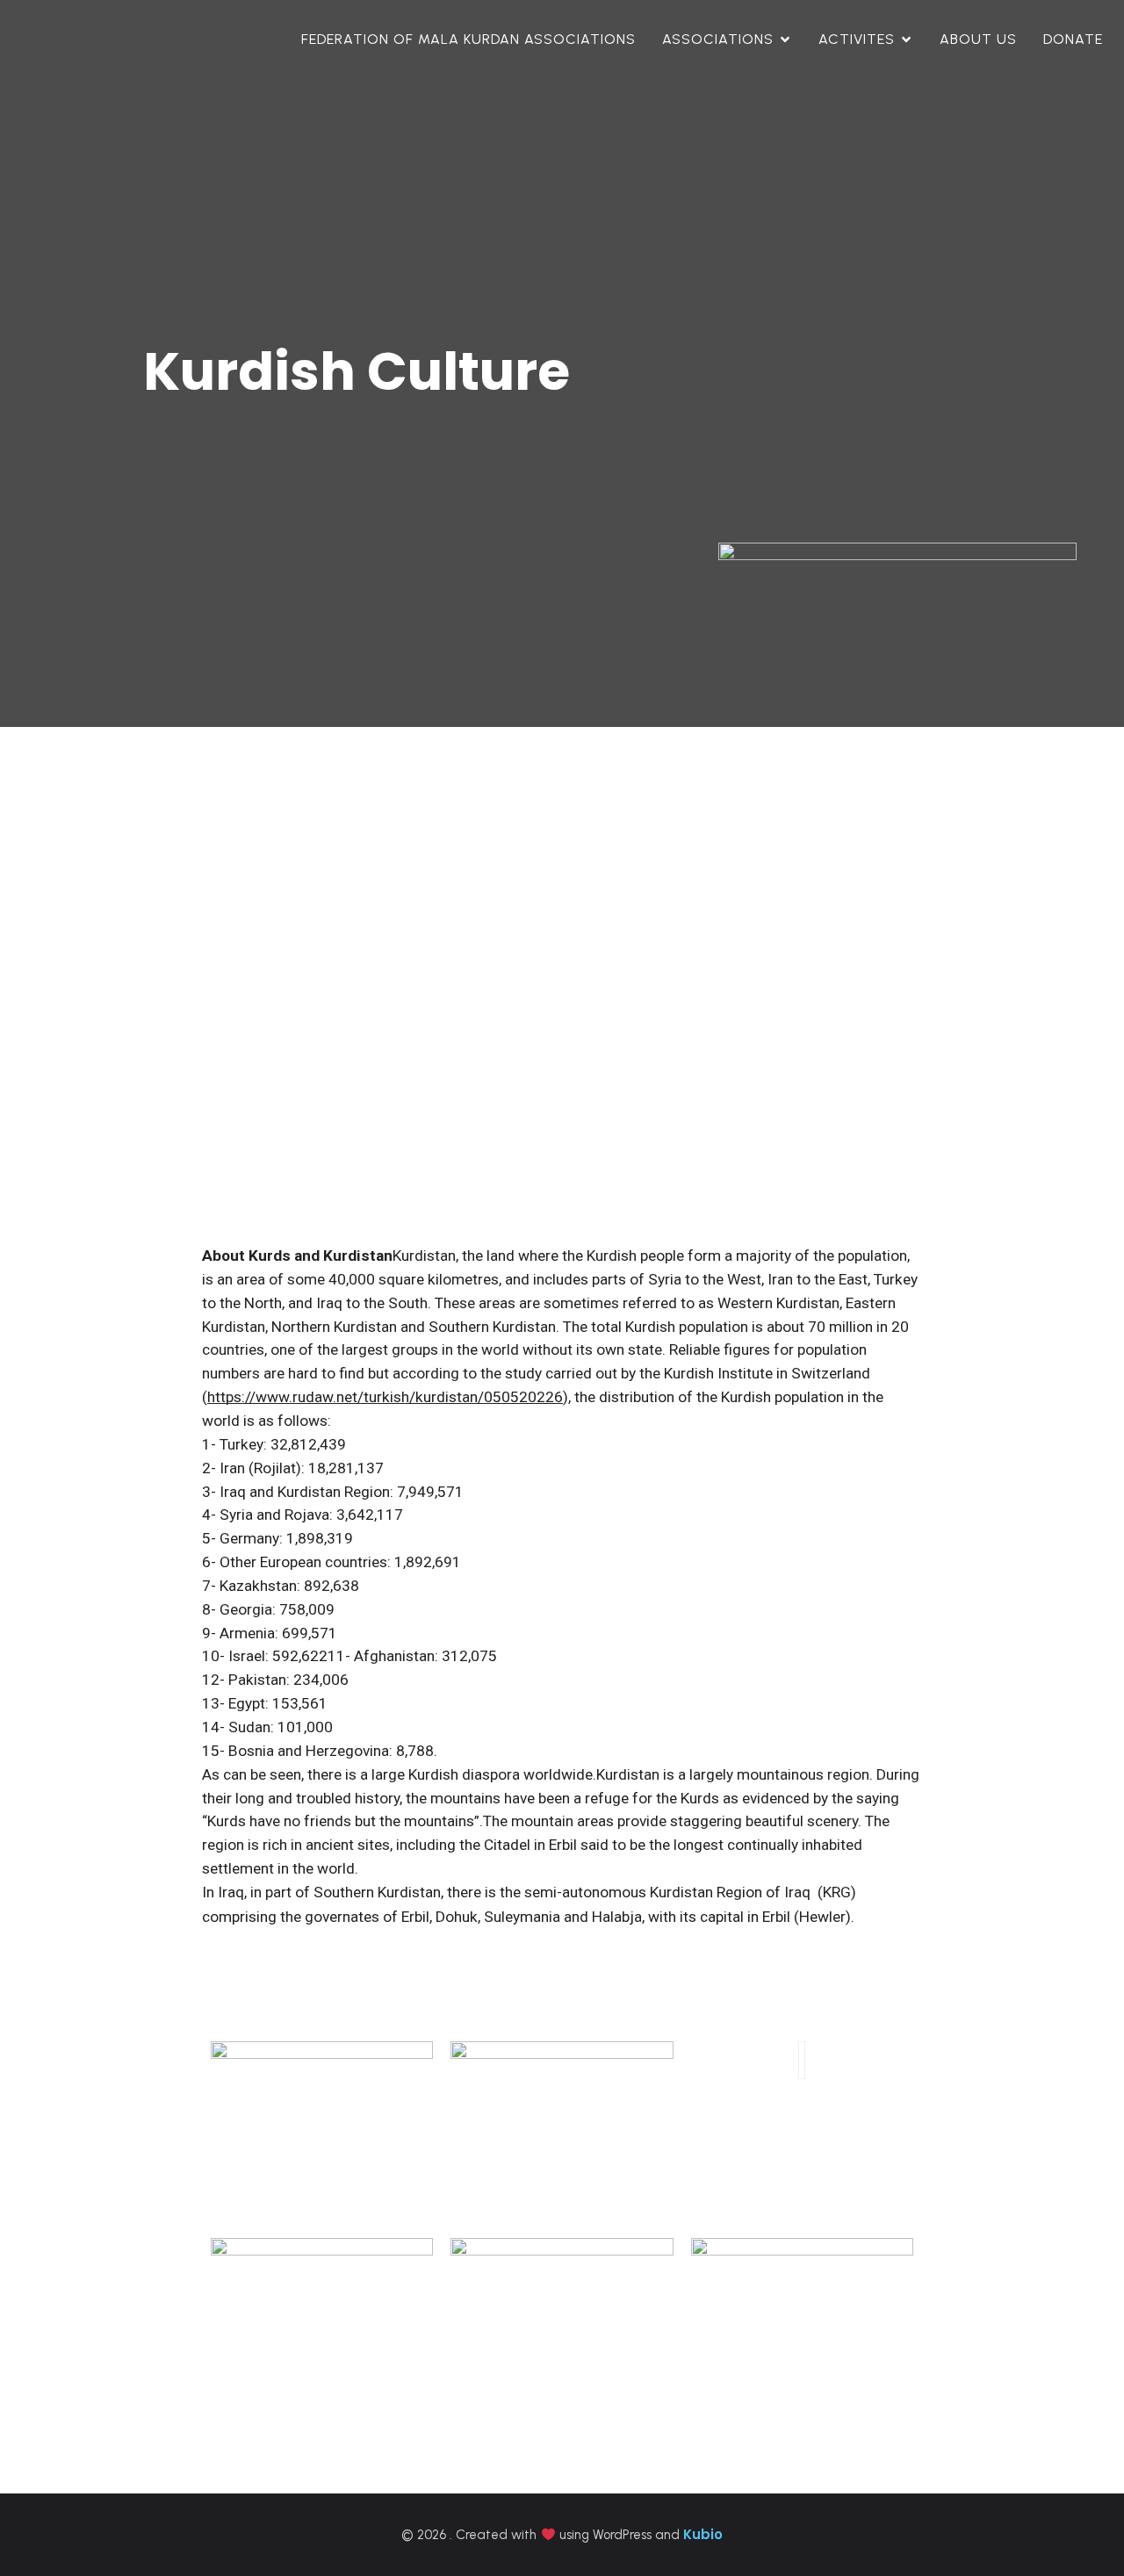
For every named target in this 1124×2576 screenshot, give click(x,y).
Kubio (703, 2534)
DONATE (1073, 39)
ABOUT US (978, 39)
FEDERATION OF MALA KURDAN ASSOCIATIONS (468, 39)
